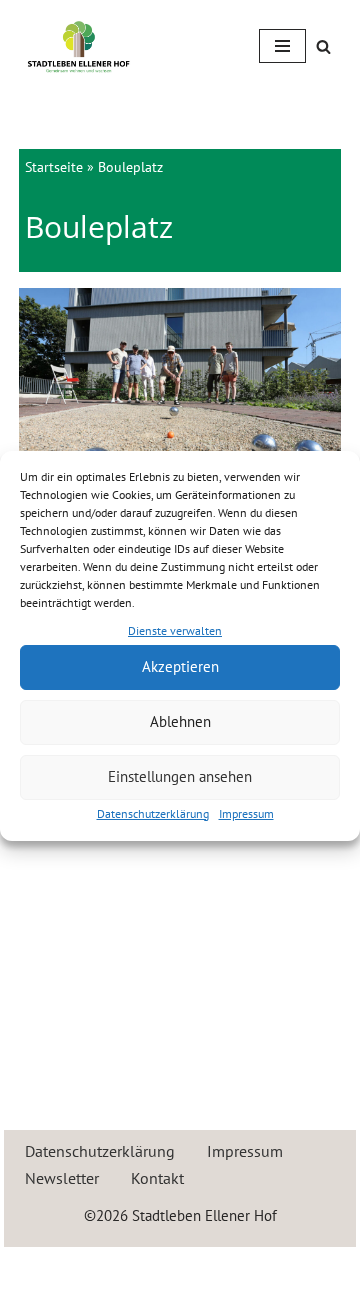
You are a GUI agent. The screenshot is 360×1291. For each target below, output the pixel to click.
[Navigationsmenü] (282, 46)
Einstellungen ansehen (180, 776)
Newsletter (62, 1178)
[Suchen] (323, 46)
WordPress (252, 1266)
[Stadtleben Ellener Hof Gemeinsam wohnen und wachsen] (79, 46)
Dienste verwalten (175, 630)
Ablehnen (180, 721)
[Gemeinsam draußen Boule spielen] (180, 396)
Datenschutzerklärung (153, 813)
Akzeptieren (180, 666)
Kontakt (157, 1178)
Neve (92, 1266)
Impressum (246, 813)
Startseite (54, 167)
